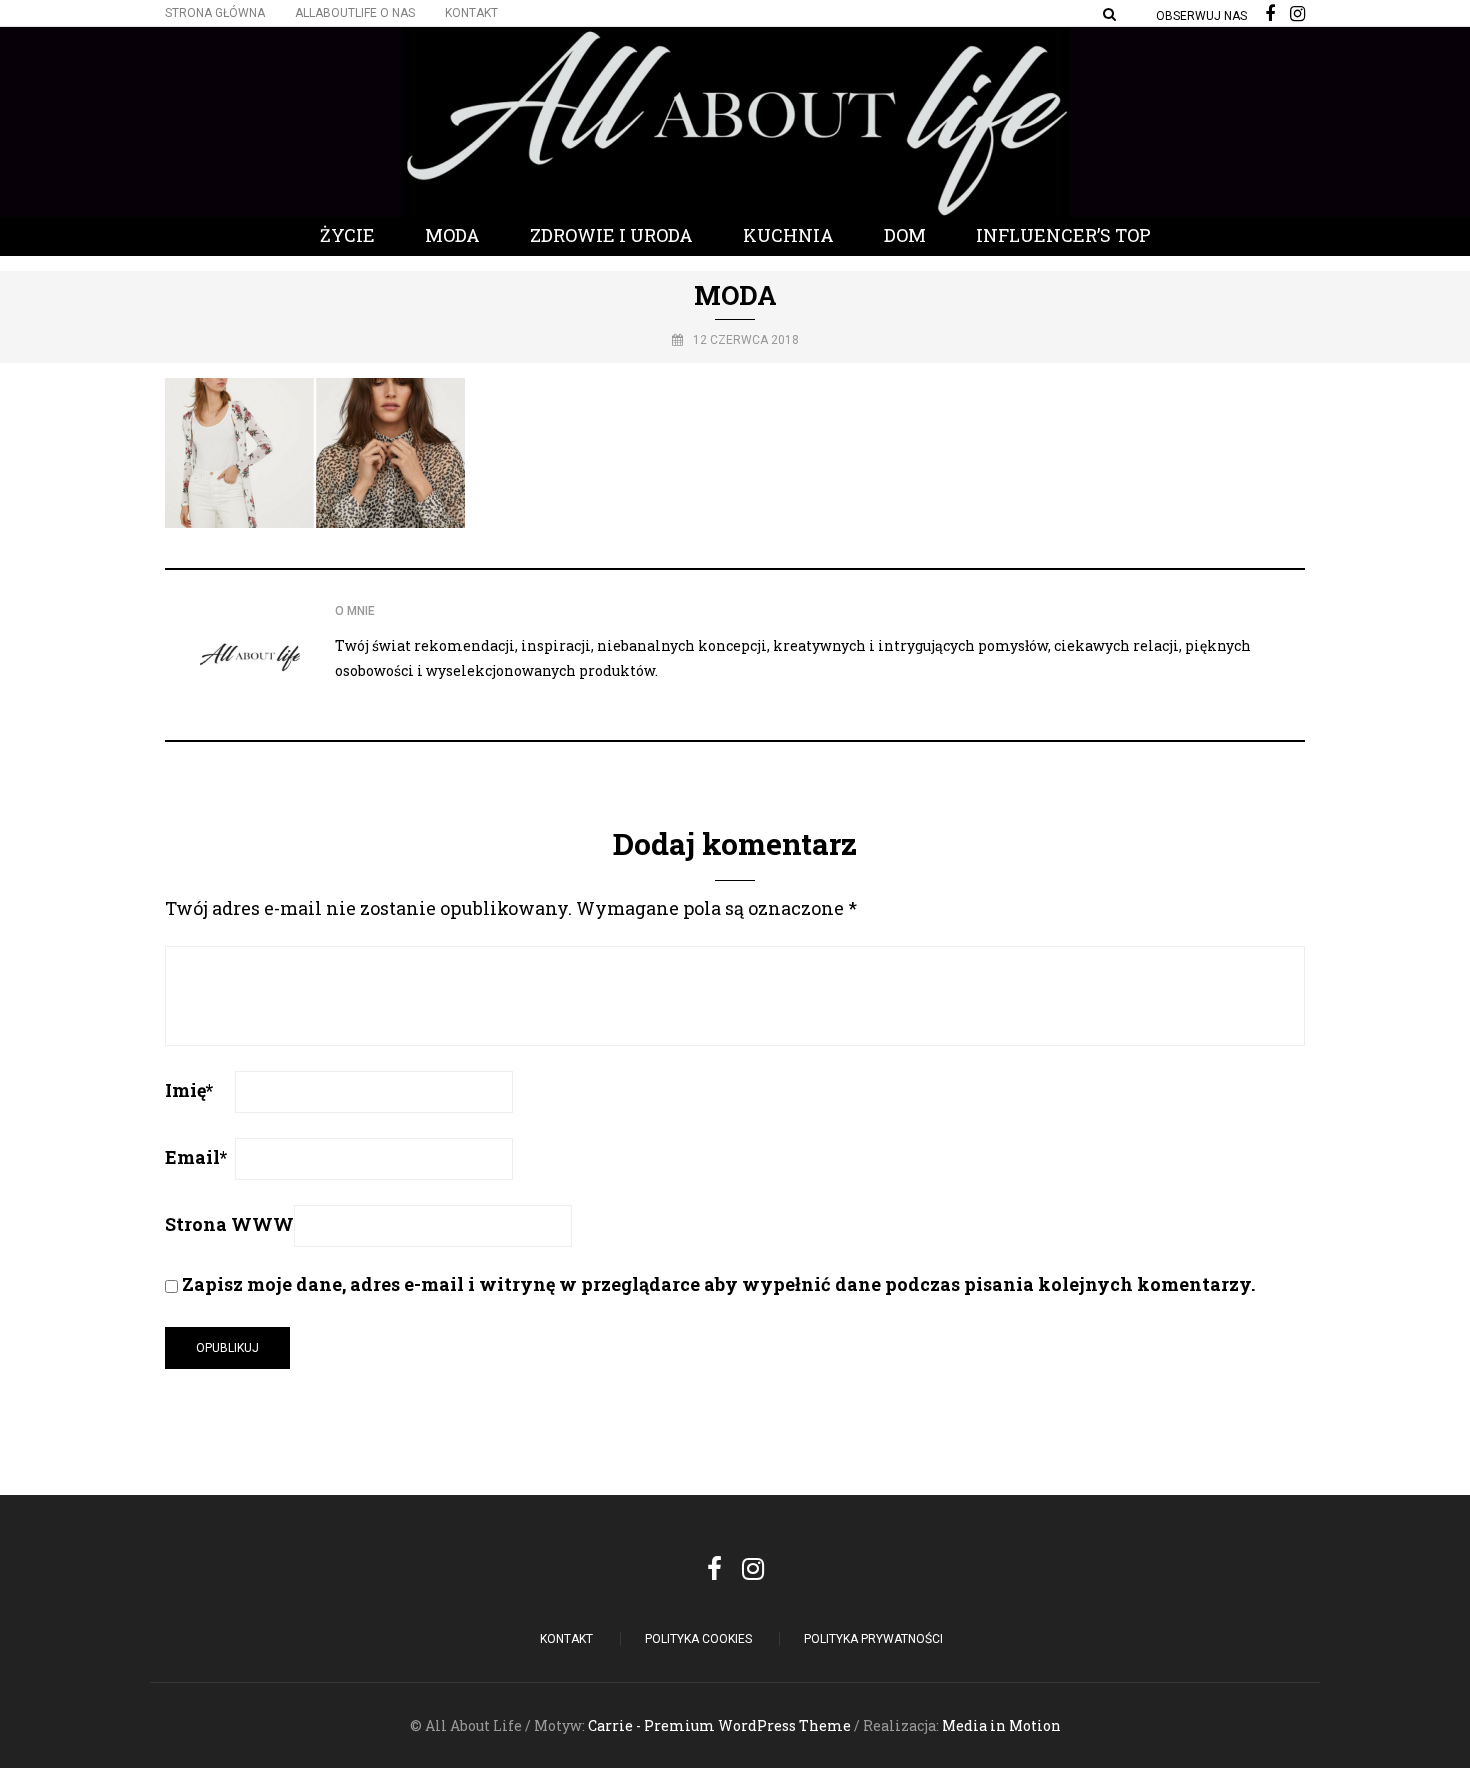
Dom (905, 235)
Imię (189, 1090)
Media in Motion (1001, 1725)
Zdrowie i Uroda (611, 235)
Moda (452, 235)
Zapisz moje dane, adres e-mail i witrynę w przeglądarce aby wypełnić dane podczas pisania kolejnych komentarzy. (718, 1284)
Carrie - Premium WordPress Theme (719, 1725)
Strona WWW (229, 1224)
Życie (347, 235)
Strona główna (215, 13)
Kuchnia (788, 235)
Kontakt (471, 13)
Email (196, 1157)
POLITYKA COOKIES (698, 1639)
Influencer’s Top (1063, 235)
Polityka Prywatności (873, 1639)
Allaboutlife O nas (355, 13)
